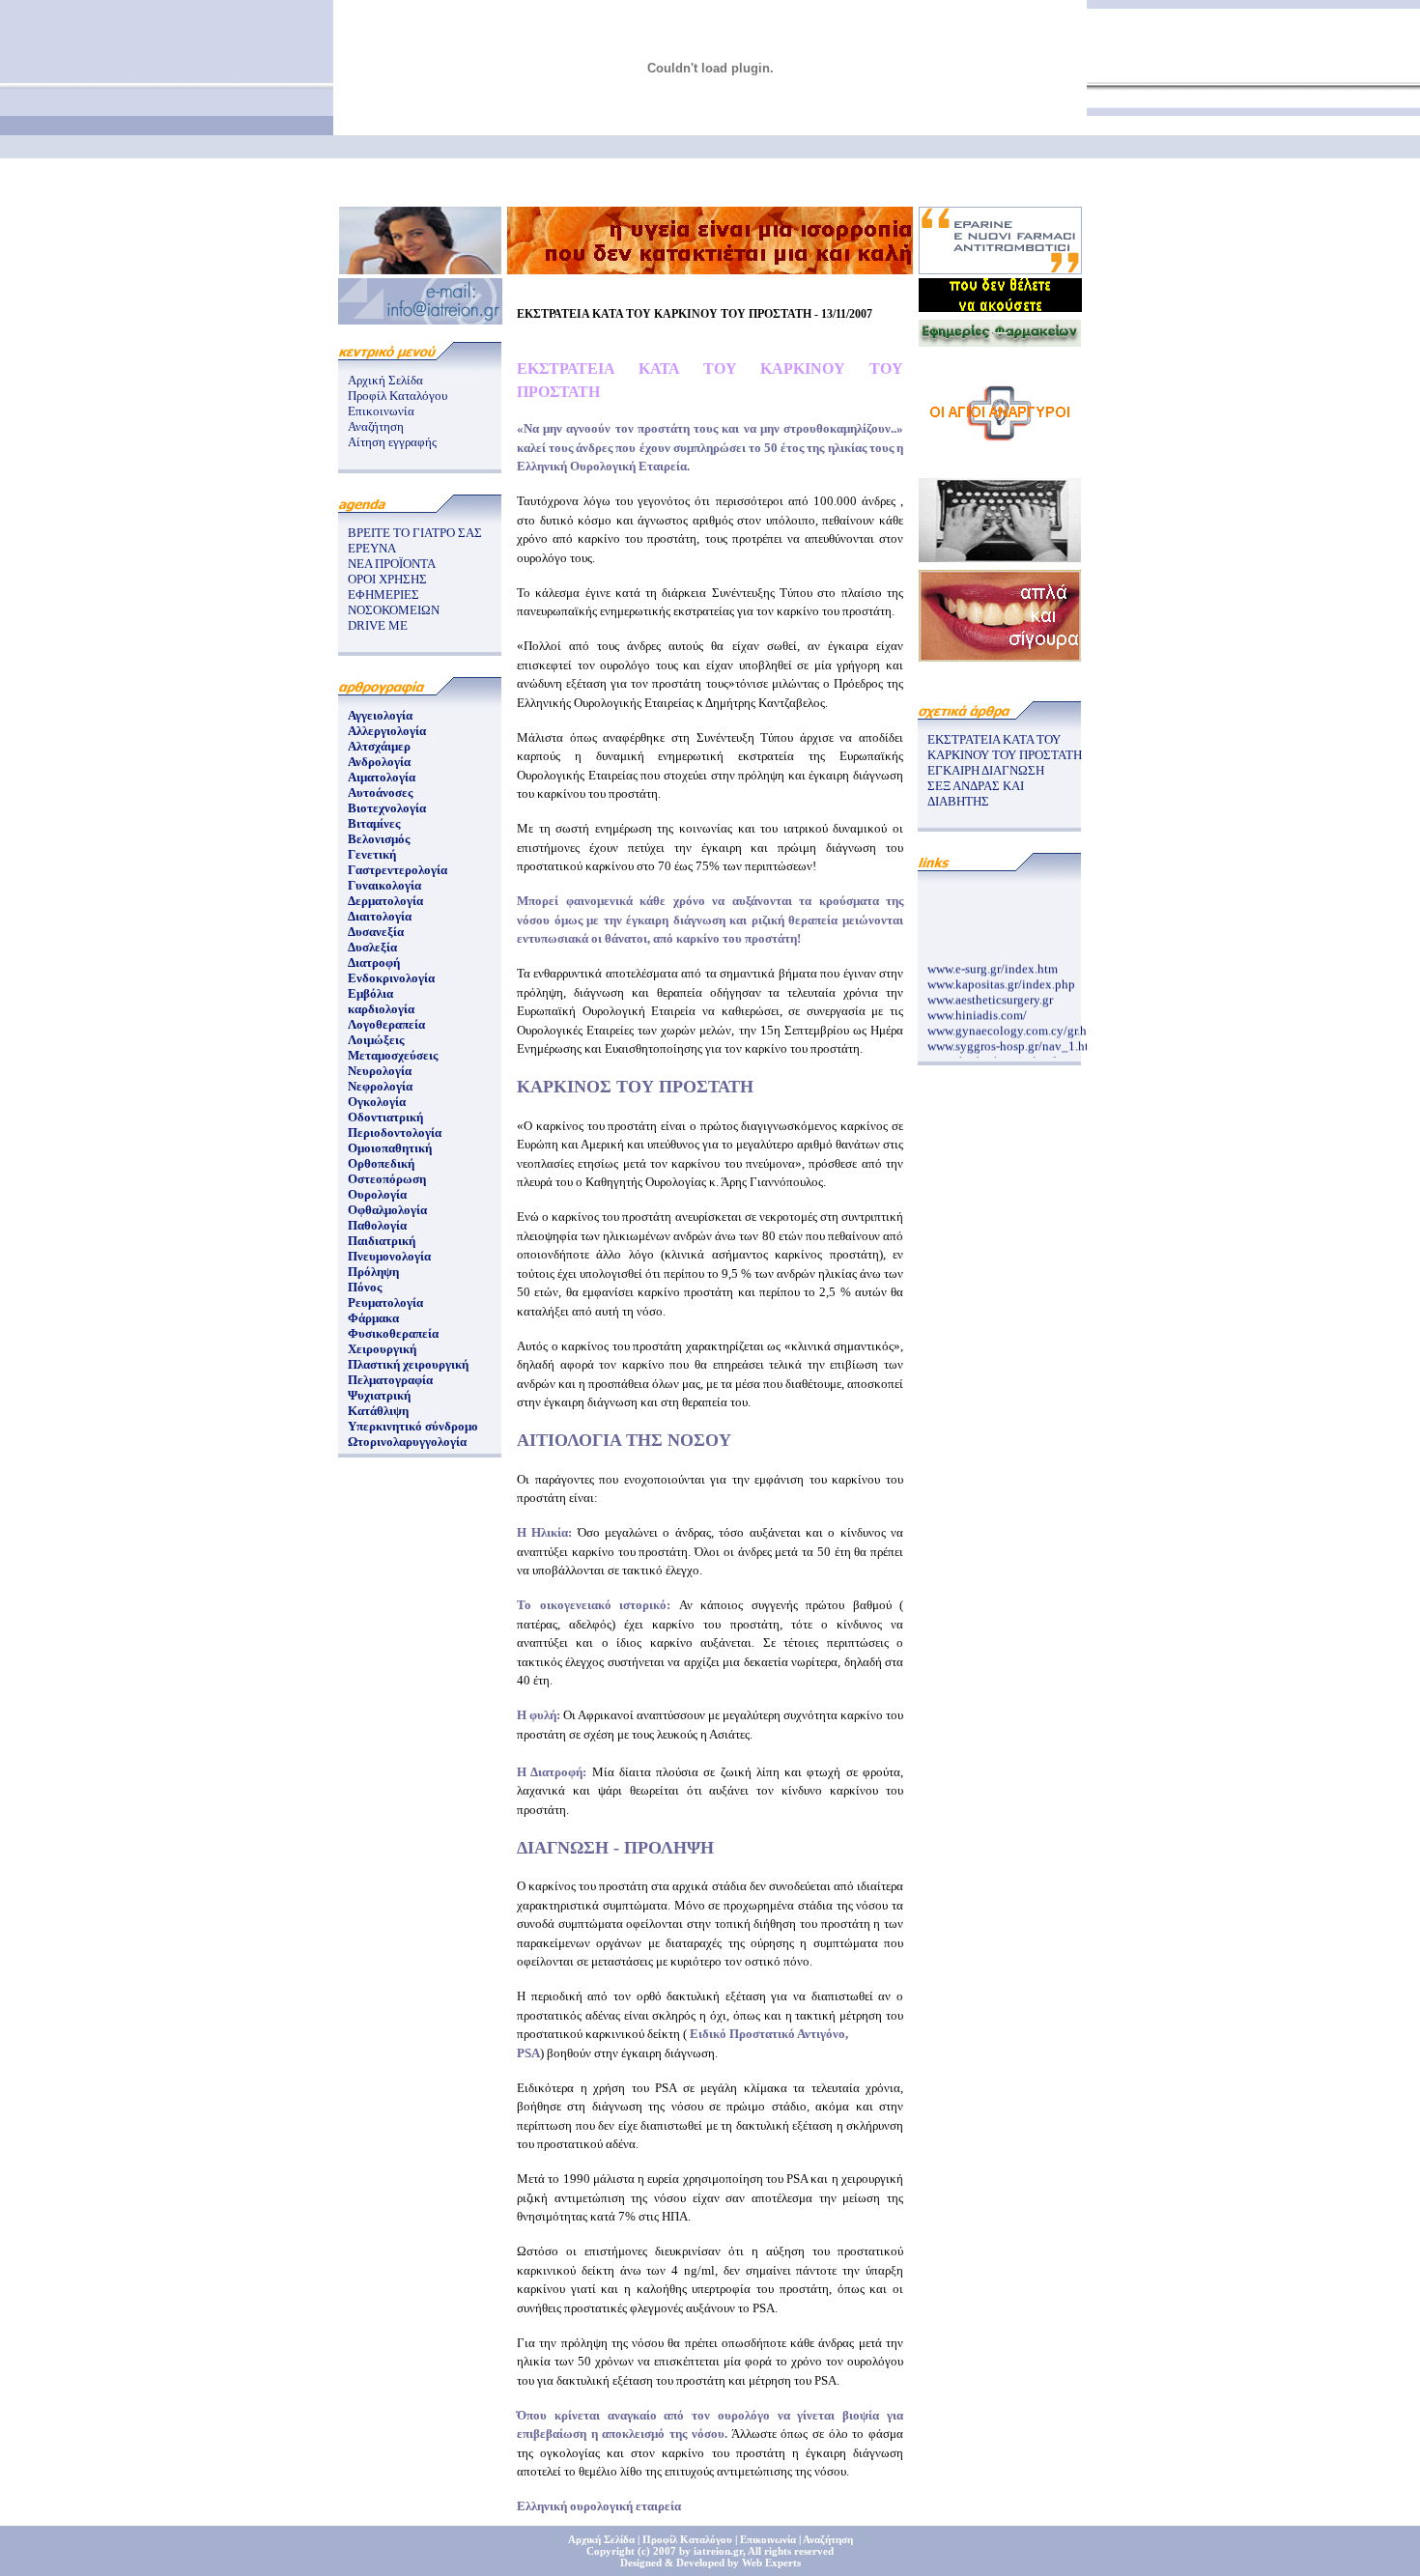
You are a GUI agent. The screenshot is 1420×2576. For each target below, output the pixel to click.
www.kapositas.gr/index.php (1001, 976)
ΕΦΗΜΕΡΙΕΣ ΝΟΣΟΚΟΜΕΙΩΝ (394, 602)
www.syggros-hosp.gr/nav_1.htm (1013, 1038)
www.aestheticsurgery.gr (990, 991)
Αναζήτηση (376, 426)
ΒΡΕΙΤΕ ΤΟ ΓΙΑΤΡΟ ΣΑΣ (415, 533)
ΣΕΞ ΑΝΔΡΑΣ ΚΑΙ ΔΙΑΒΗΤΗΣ (976, 793)
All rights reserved (791, 2551)
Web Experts (771, 2562)
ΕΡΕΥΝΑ (372, 548)
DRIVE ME (378, 625)
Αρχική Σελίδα (385, 380)
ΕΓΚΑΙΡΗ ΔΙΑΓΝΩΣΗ (986, 770)
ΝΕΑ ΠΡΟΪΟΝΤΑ (392, 564)
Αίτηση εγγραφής (392, 442)
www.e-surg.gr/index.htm (993, 961)
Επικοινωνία (381, 411)
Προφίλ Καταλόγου (398, 396)
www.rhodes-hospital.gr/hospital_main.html (1042, 1053)
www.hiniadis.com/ (977, 1007)
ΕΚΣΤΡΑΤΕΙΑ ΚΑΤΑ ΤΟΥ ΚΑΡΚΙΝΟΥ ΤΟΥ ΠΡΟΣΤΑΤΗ (1005, 747)
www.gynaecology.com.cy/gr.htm (1014, 1022)
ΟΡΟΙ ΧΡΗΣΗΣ (387, 579)
